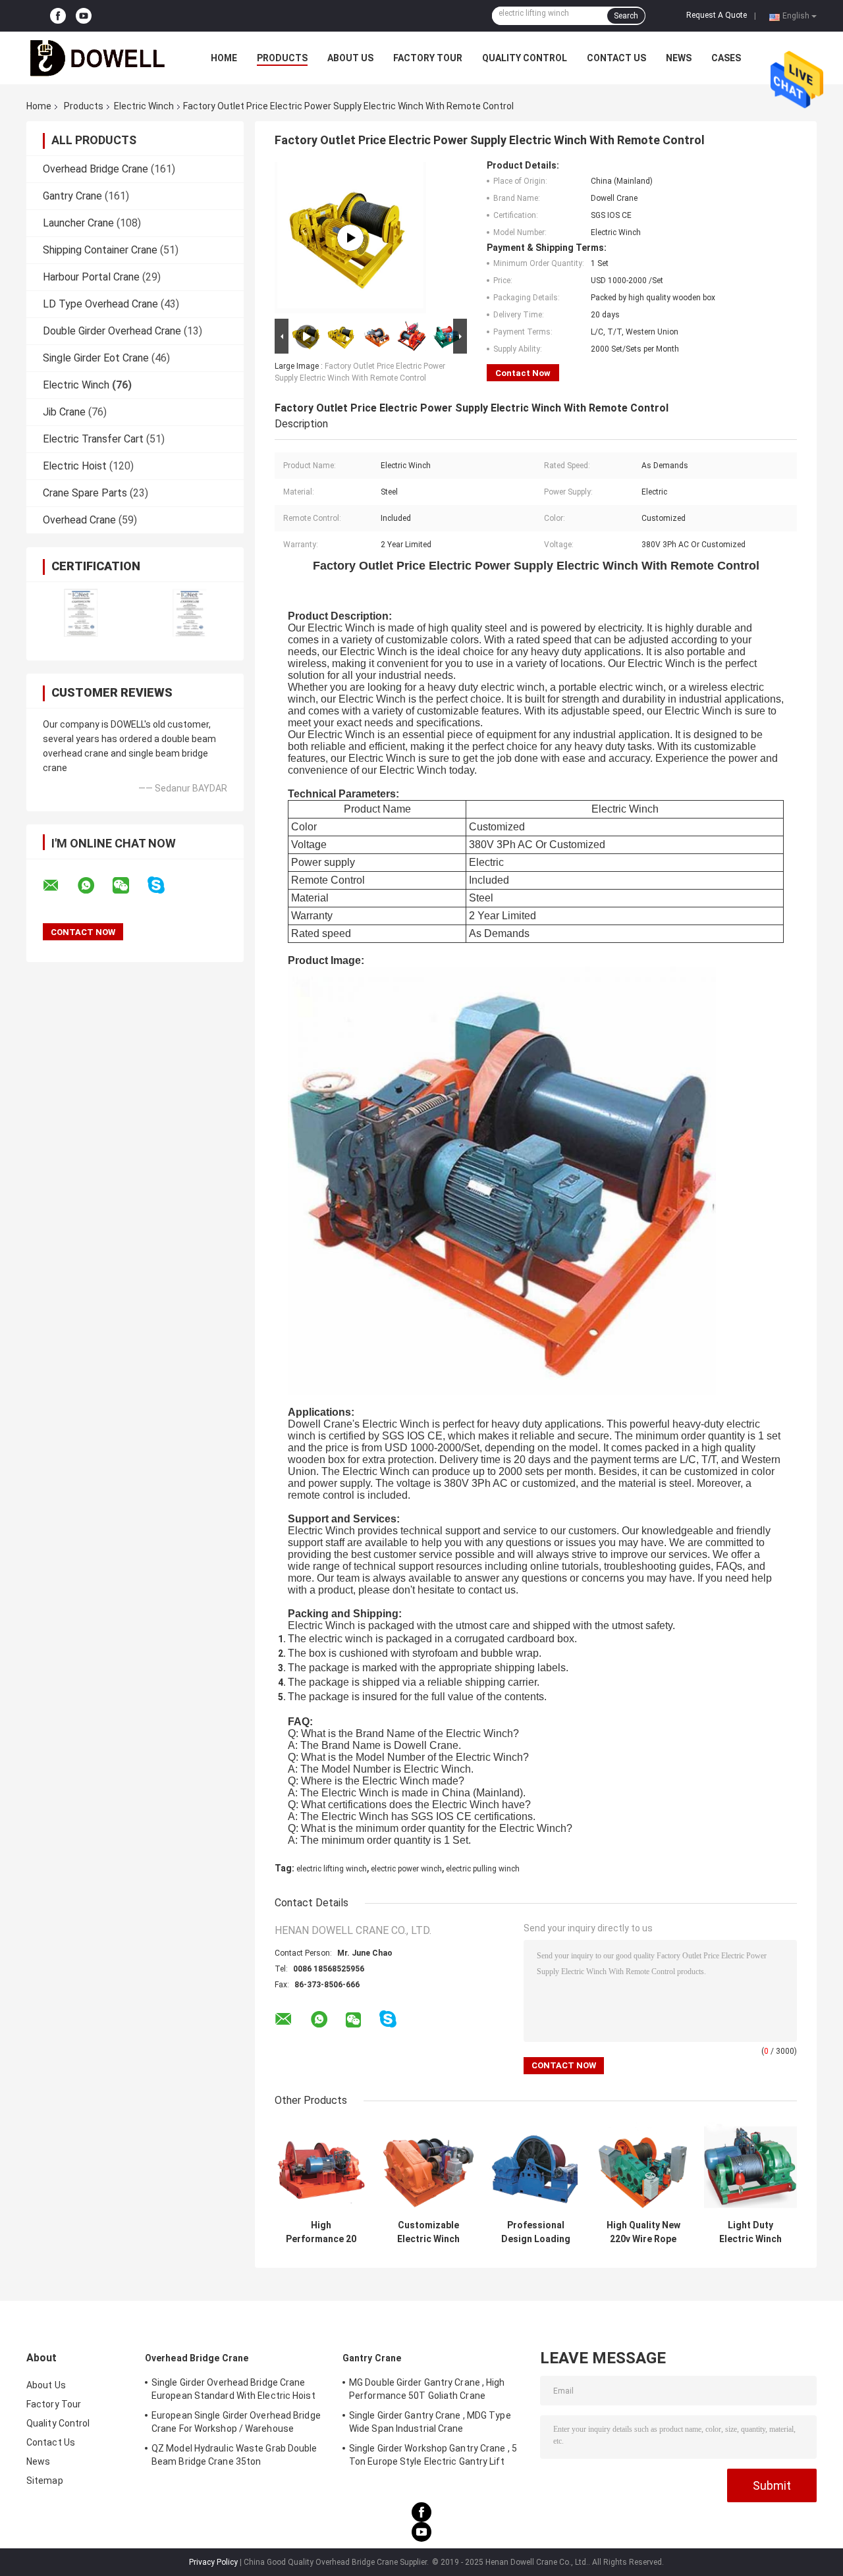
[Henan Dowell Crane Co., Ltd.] (99, 58)
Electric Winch (144, 106)
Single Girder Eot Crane (96, 358)
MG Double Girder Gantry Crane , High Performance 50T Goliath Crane (427, 2389)
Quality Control (525, 58)
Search (626, 16)
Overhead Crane (79, 520)
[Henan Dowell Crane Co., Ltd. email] (59, 886)
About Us (350, 58)
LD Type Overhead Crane (100, 304)
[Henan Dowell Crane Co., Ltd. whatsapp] (94, 886)
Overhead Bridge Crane (95, 169)
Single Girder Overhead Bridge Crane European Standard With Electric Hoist (233, 2389)
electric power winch (406, 1869)
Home (224, 58)
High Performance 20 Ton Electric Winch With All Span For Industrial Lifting (321, 2232)
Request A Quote (717, 15)
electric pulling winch (483, 1869)
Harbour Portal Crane (91, 277)
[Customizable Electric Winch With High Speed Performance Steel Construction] (428, 2167)
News (679, 58)
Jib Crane (64, 412)
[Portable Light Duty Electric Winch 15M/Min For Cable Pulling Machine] (350, 238)
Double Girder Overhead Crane (112, 331)
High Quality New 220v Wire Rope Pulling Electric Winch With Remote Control (643, 2232)
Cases (726, 58)
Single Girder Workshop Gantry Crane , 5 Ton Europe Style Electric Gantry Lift (433, 2455)
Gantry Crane (72, 196)
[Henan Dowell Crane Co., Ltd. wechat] (129, 886)
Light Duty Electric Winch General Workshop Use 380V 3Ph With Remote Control (750, 2232)
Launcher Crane (78, 223)
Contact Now (523, 373)
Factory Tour (428, 58)
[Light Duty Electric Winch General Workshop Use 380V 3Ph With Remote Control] (750, 2167)
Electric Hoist (75, 466)
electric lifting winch (332, 1869)
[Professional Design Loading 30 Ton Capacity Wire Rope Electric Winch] (536, 2167)
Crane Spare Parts (85, 493)
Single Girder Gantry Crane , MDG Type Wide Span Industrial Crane (430, 2422)
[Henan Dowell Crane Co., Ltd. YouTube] (84, 16)
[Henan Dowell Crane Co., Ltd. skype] (164, 885)
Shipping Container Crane (100, 250)
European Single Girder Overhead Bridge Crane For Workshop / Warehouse (236, 2422)
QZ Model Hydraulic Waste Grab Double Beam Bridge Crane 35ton (234, 2455)
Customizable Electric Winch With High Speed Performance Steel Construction (428, 2232)
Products (282, 58)
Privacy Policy (213, 2562)
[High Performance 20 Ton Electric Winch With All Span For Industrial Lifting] (321, 2167)
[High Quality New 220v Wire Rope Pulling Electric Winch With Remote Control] (643, 2167)
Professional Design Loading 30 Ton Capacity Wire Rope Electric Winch (536, 2232)
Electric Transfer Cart (93, 439)
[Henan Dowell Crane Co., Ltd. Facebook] (58, 16)
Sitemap (45, 2481)
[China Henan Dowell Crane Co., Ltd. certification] (81, 613)
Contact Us (616, 58)
